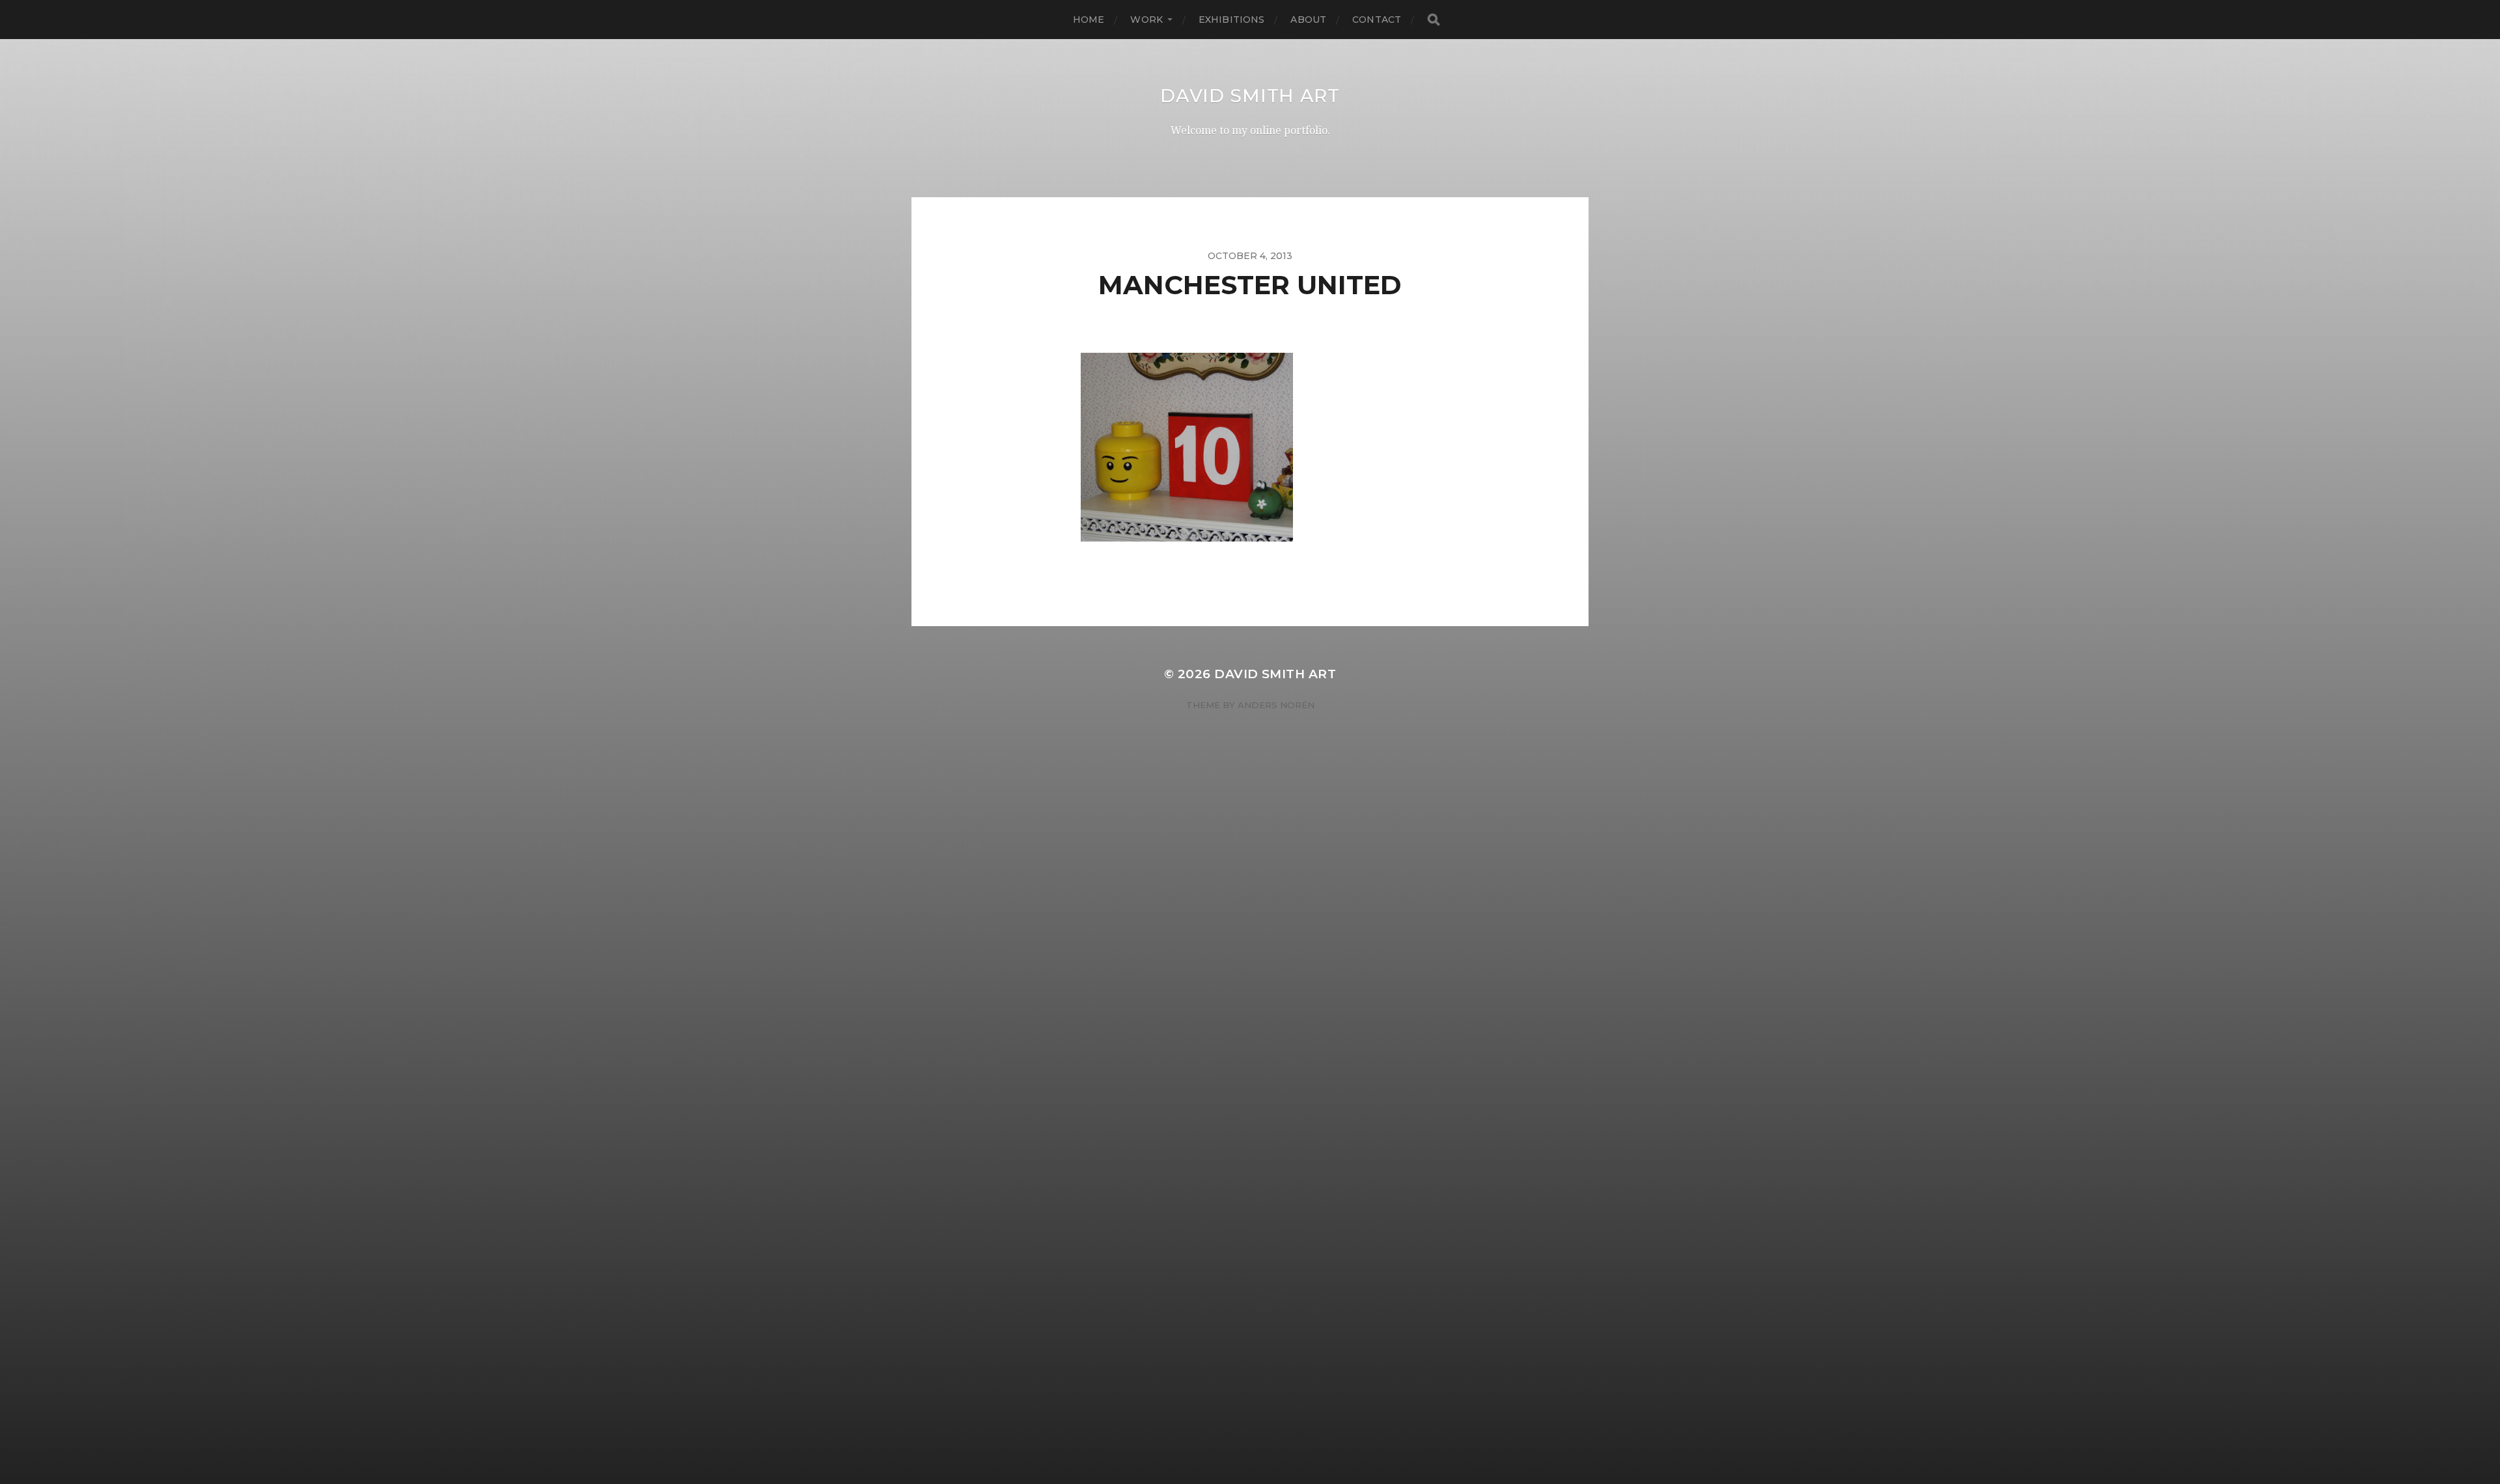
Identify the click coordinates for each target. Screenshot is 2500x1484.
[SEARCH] (1434, 20)
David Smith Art (1250, 96)
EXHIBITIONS (1232, 20)
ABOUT (1308, 20)
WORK (1146, 20)
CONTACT (1377, 20)
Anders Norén (1276, 705)
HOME (1089, 20)
